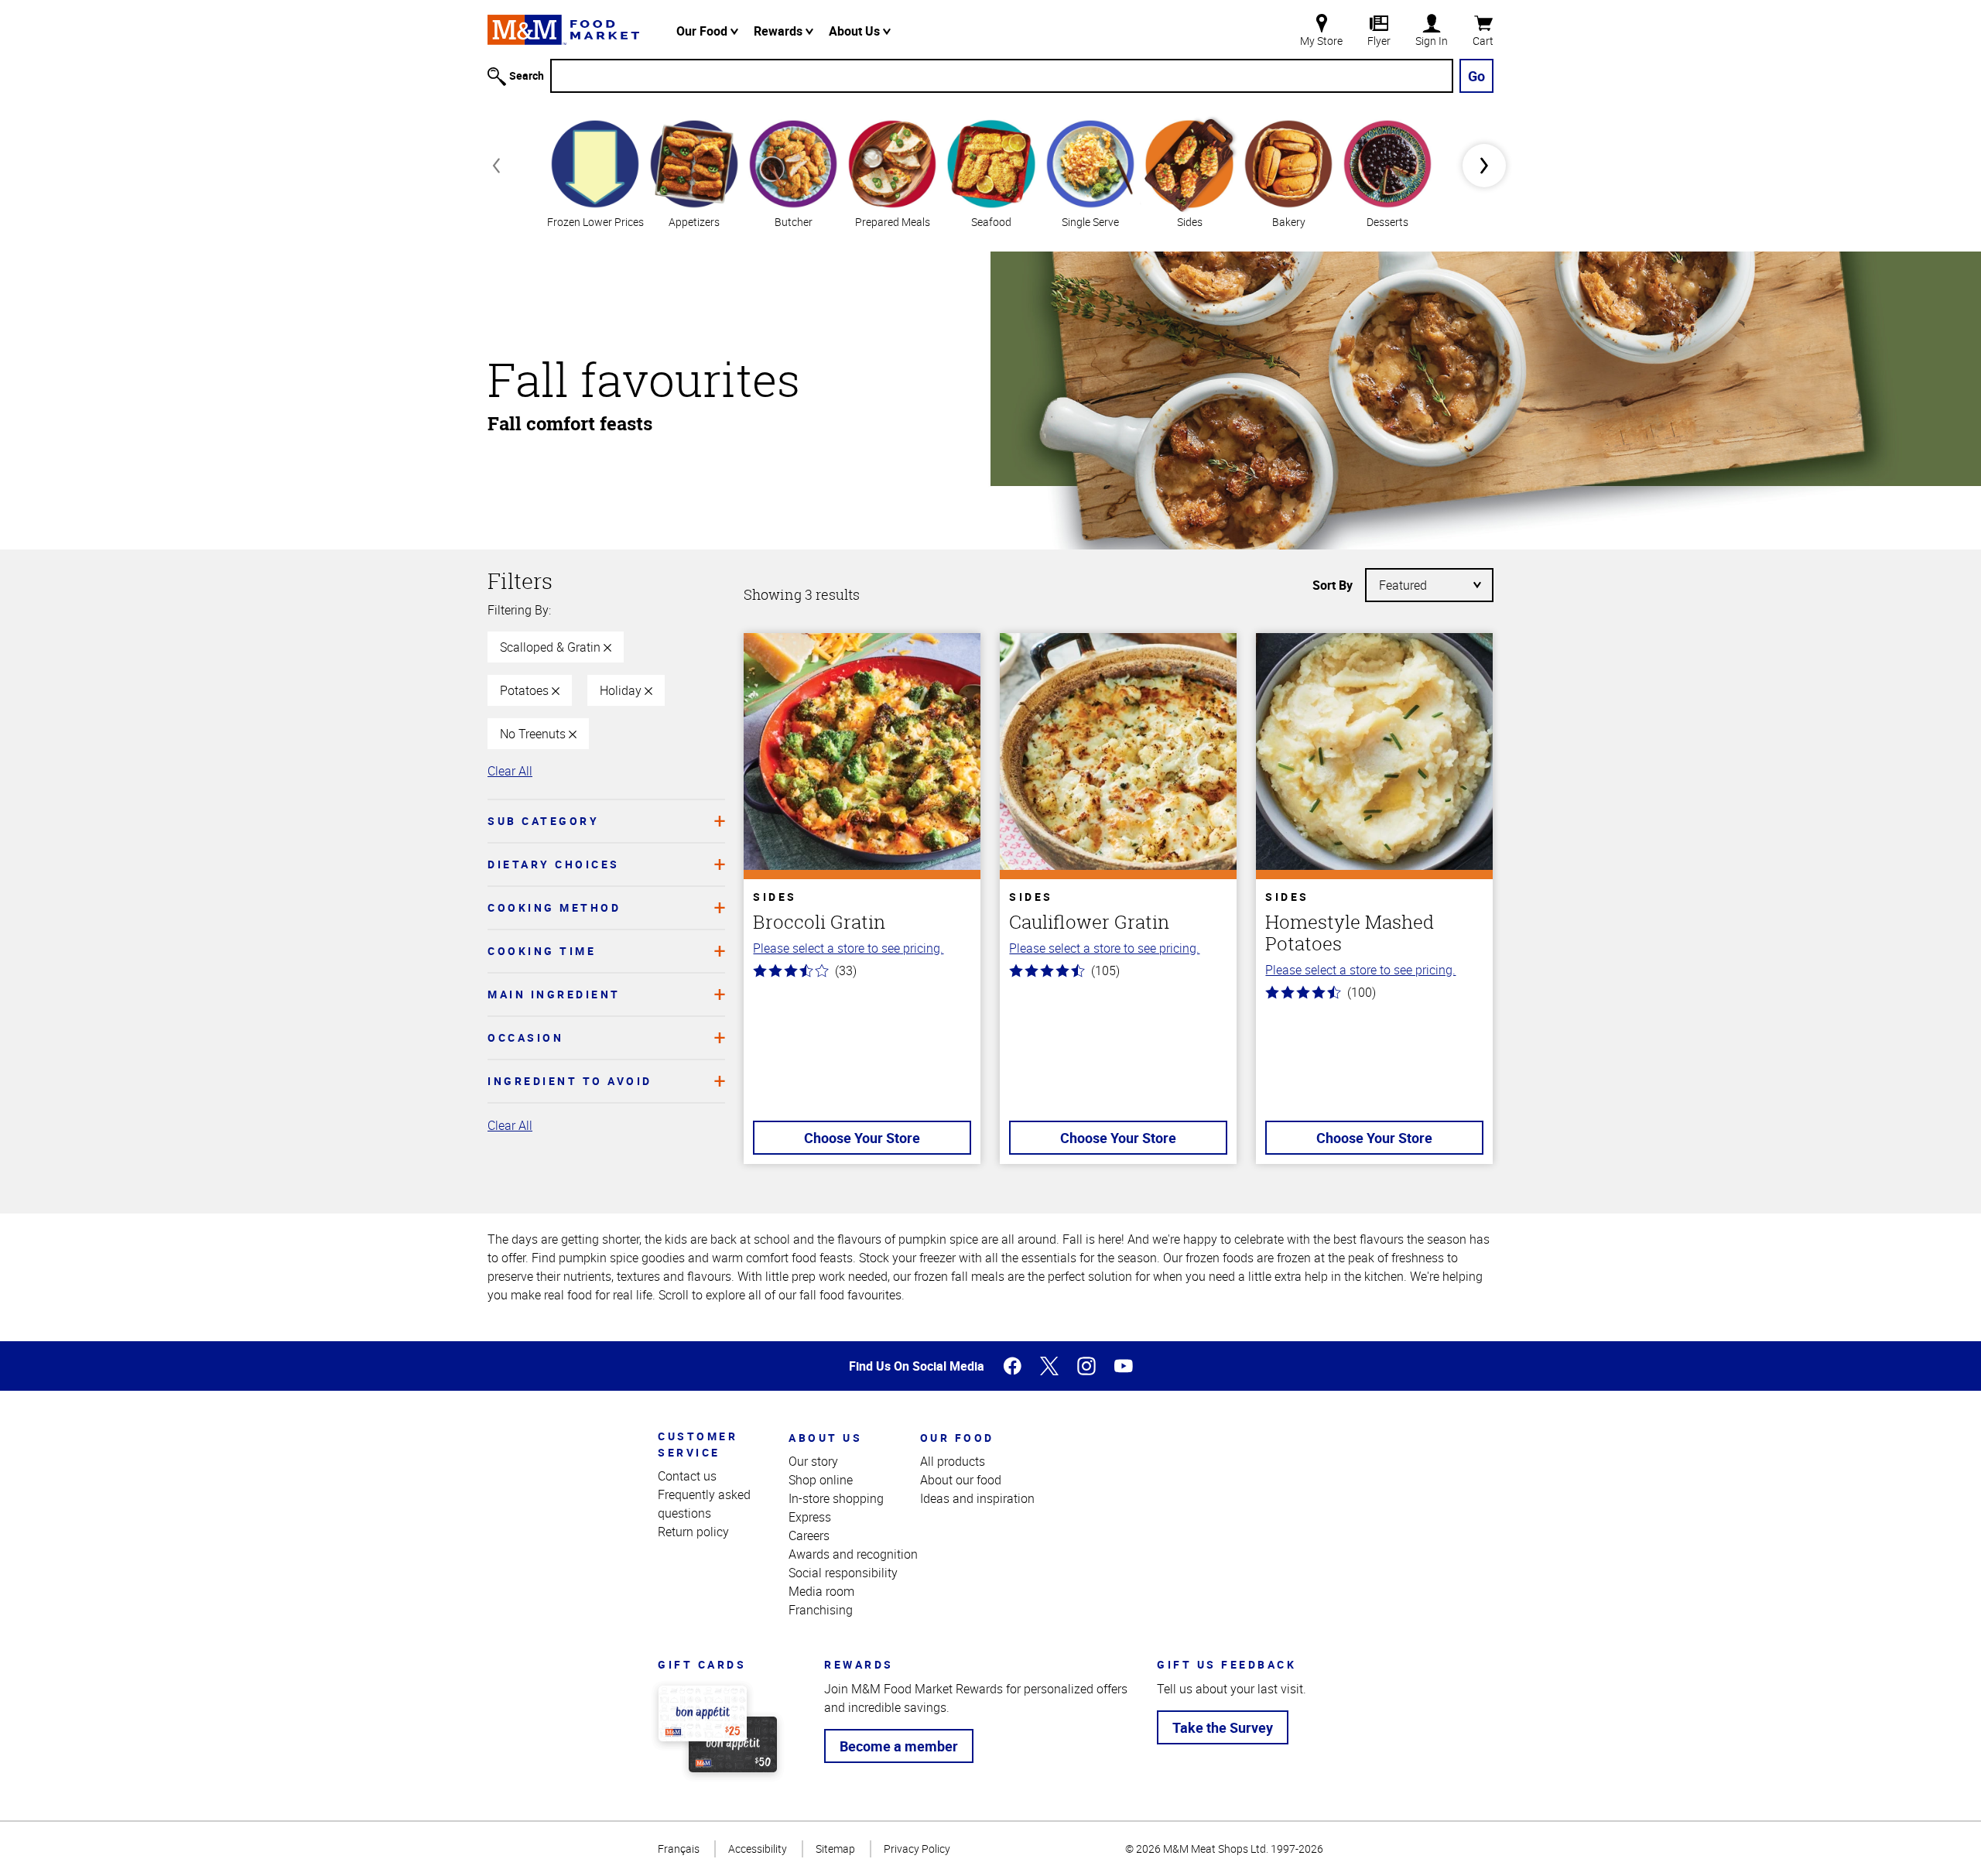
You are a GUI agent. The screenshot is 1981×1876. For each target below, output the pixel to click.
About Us (856, 31)
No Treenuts (534, 734)
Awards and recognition (853, 1554)
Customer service (698, 1444)
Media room (821, 1591)
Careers (809, 1535)
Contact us (687, 1476)
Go (1476, 76)
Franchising (821, 1610)
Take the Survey (1223, 1727)
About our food (961, 1480)
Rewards (780, 31)
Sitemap (835, 1849)
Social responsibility (843, 1573)
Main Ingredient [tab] (554, 994)
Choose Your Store (862, 1138)
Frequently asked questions (704, 1504)
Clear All (510, 771)
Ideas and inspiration (977, 1498)
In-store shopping (836, 1498)
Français (679, 1849)
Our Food (703, 31)
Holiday (622, 690)
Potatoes (526, 690)
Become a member (899, 1746)
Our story (813, 1461)
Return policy (693, 1532)
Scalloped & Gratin (552, 647)
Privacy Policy (917, 1849)
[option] (595, 172)
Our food (957, 1438)
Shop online (821, 1480)
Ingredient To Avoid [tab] (570, 1081)
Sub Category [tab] (543, 821)
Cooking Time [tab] (542, 951)
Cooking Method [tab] (554, 907)
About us (825, 1438)
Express (810, 1517)
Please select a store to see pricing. (848, 948)
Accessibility (758, 1849)
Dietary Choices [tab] (554, 864)
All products (953, 1461)
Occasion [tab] (525, 1037)
